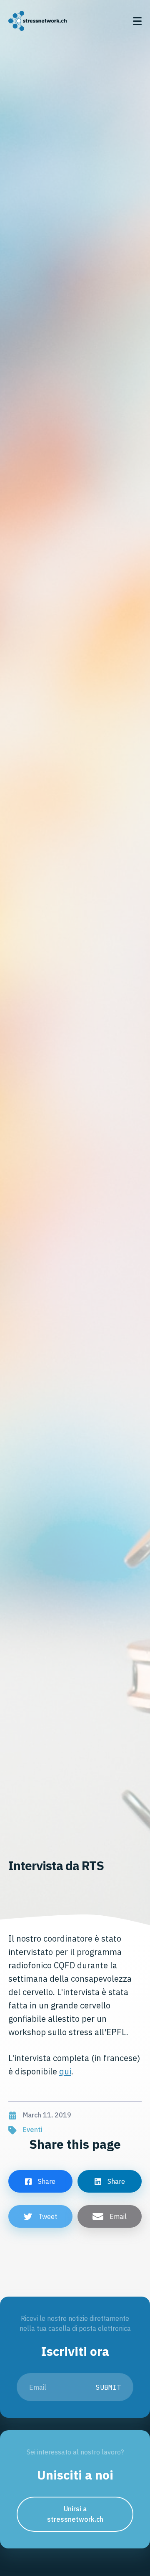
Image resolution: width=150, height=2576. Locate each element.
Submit (108, 2387)
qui (65, 2071)
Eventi (33, 2130)
